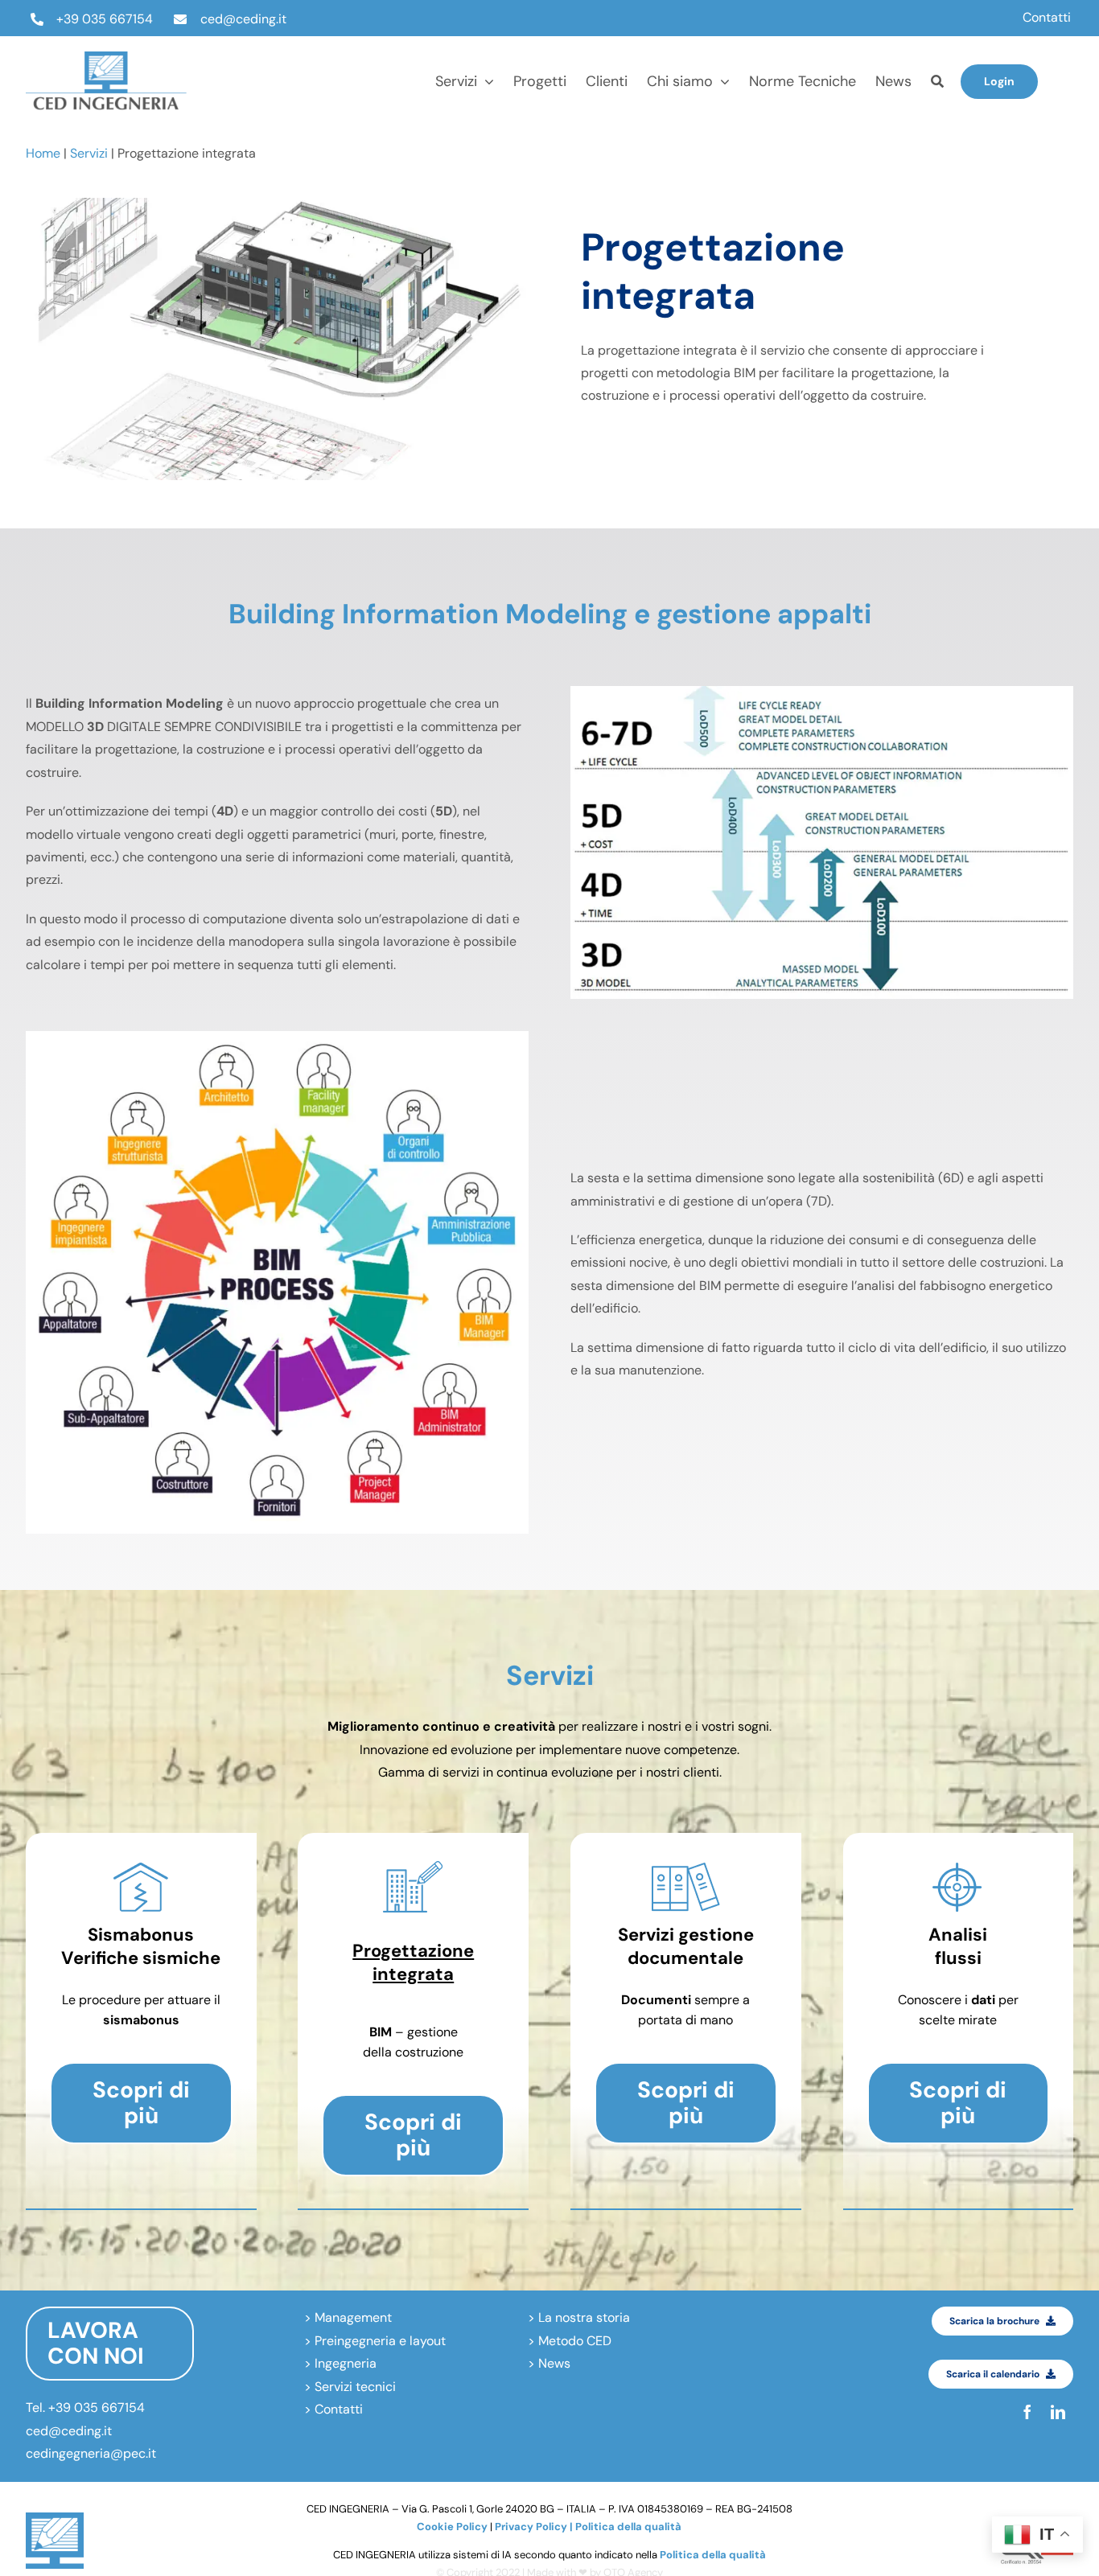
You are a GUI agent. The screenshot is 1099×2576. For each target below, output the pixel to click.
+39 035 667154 (105, 19)
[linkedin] (1068, 97)
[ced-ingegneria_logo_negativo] (106, 58)
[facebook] (1068, 66)
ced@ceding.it (243, 19)
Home (43, 153)
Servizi (89, 153)
